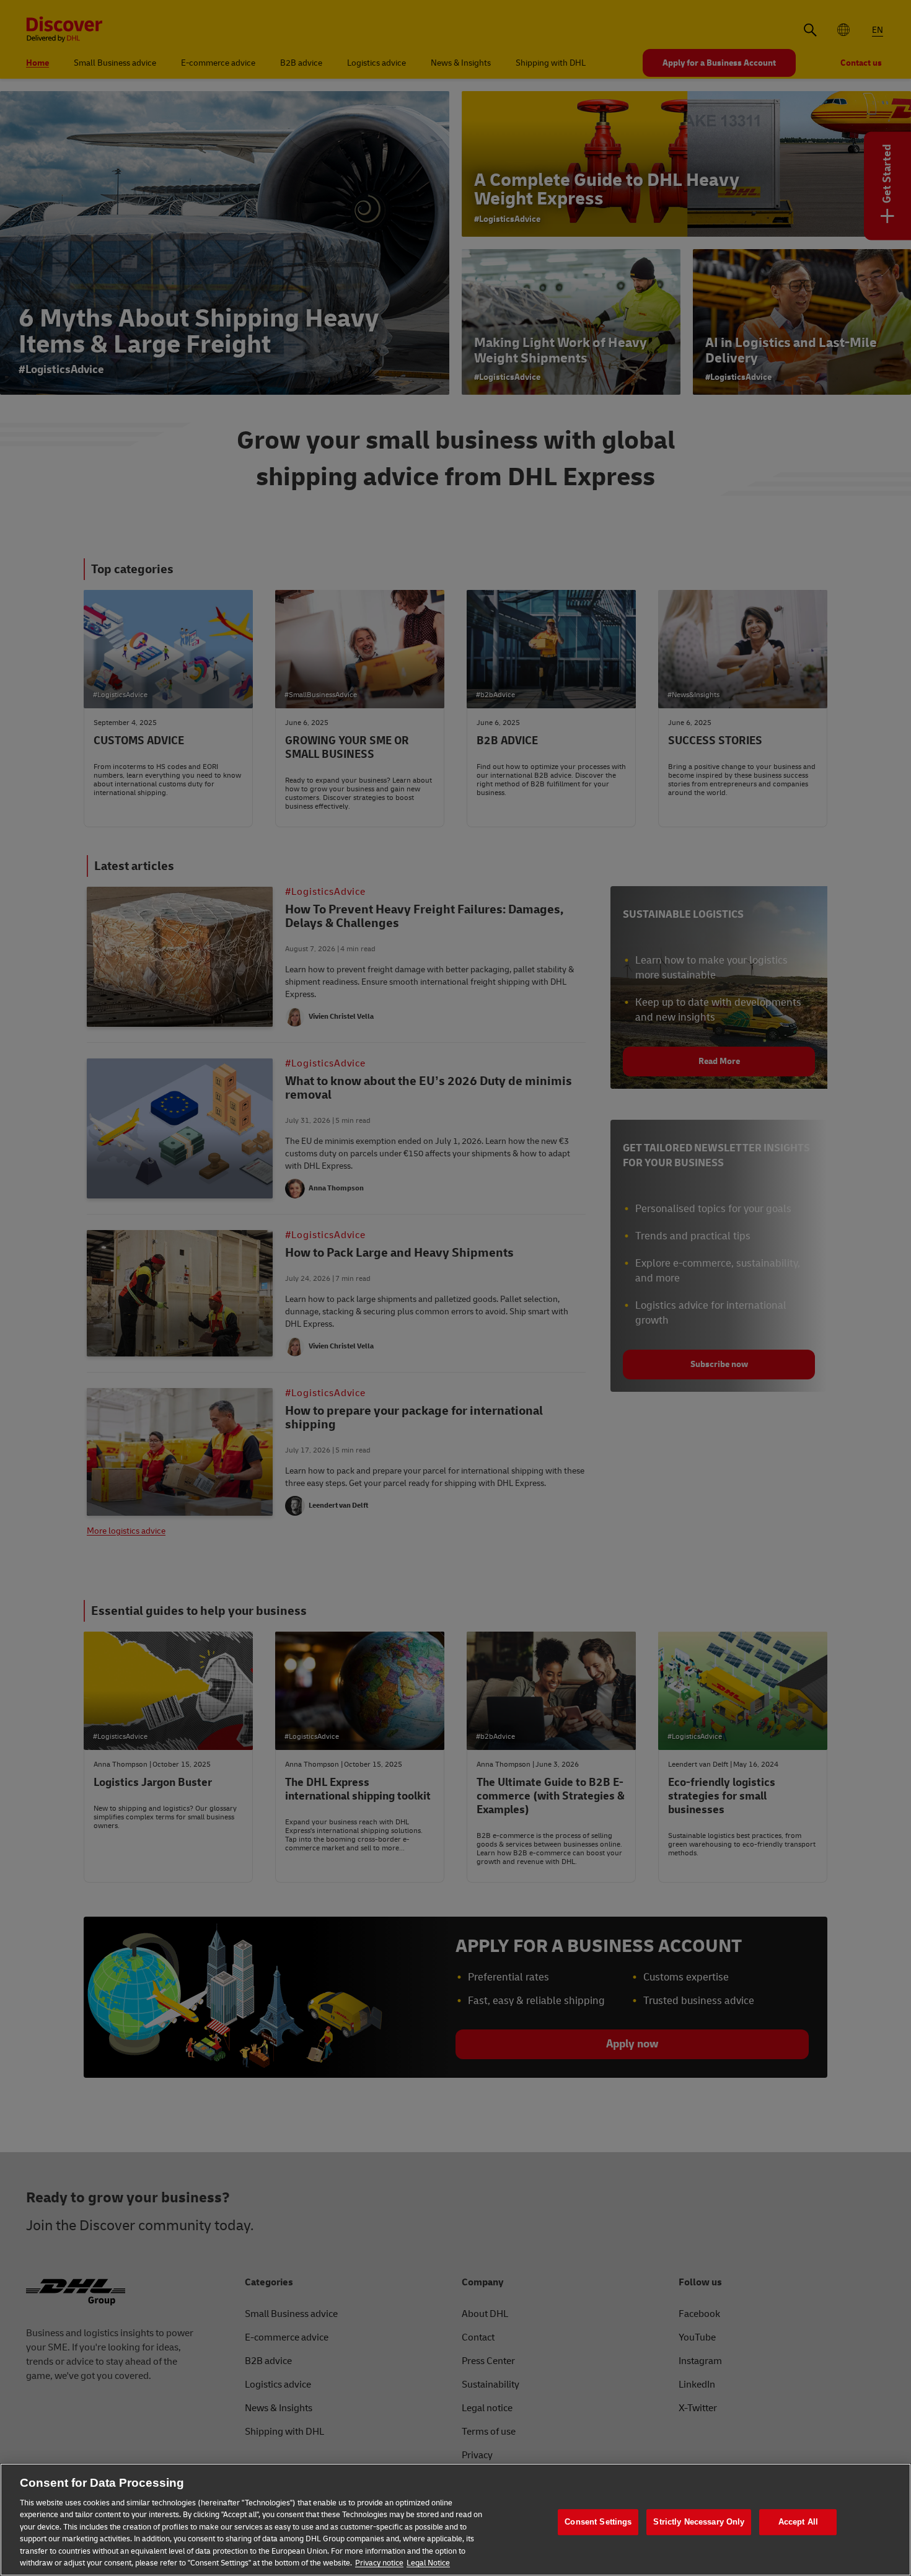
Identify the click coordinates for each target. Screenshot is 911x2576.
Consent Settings (598, 2522)
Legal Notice (428, 2563)
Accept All (798, 2522)
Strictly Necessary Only (699, 2522)
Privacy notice (379, 2563)
